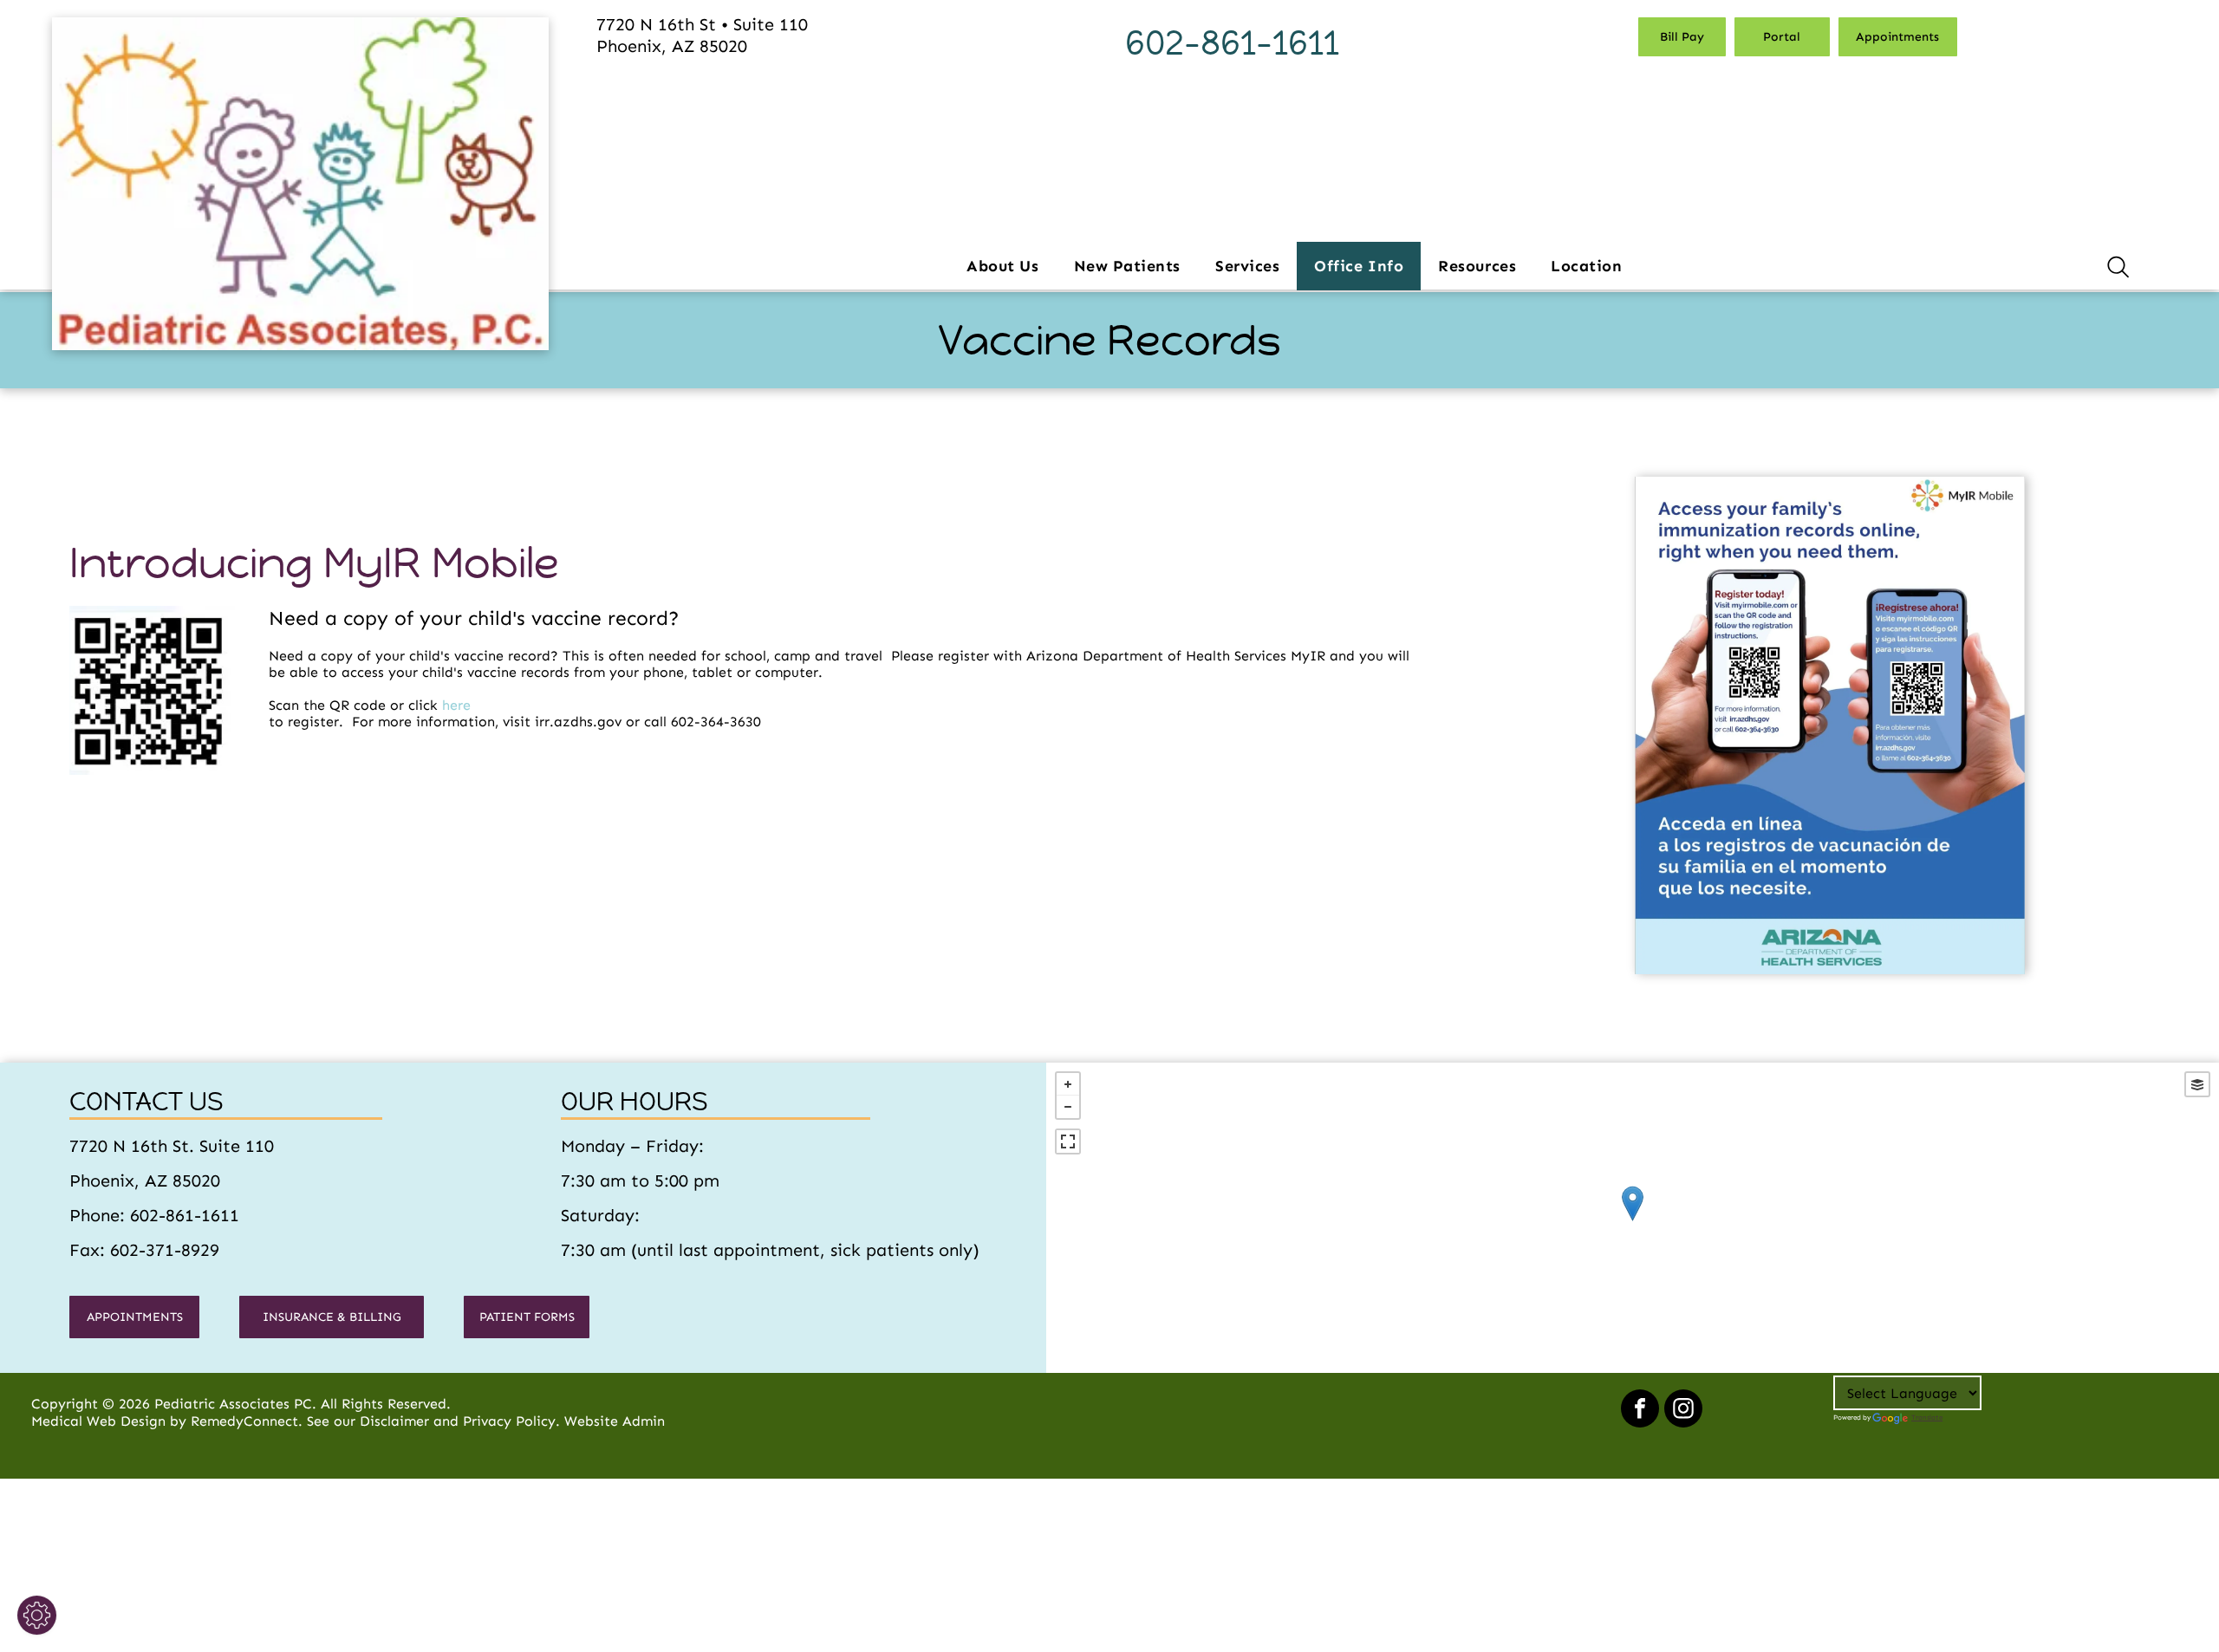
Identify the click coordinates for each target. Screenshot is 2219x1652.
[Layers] (2197, 1084)
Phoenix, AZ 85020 (145, 1180)
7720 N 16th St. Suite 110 (172, 1146)
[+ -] (1633, 1221)
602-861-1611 (1232, 43)
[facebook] (1640, 1411)
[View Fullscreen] (1068, 1141)
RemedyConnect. (247, 1421)
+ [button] (1068, 1084)
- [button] (1068, 1107)
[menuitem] (1002, 266)
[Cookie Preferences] (37, 1615)
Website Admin (615, 1421)
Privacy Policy (509, 1421)
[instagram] (1683, 1411)
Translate (1927, 1417)
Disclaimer (394, 1421)
